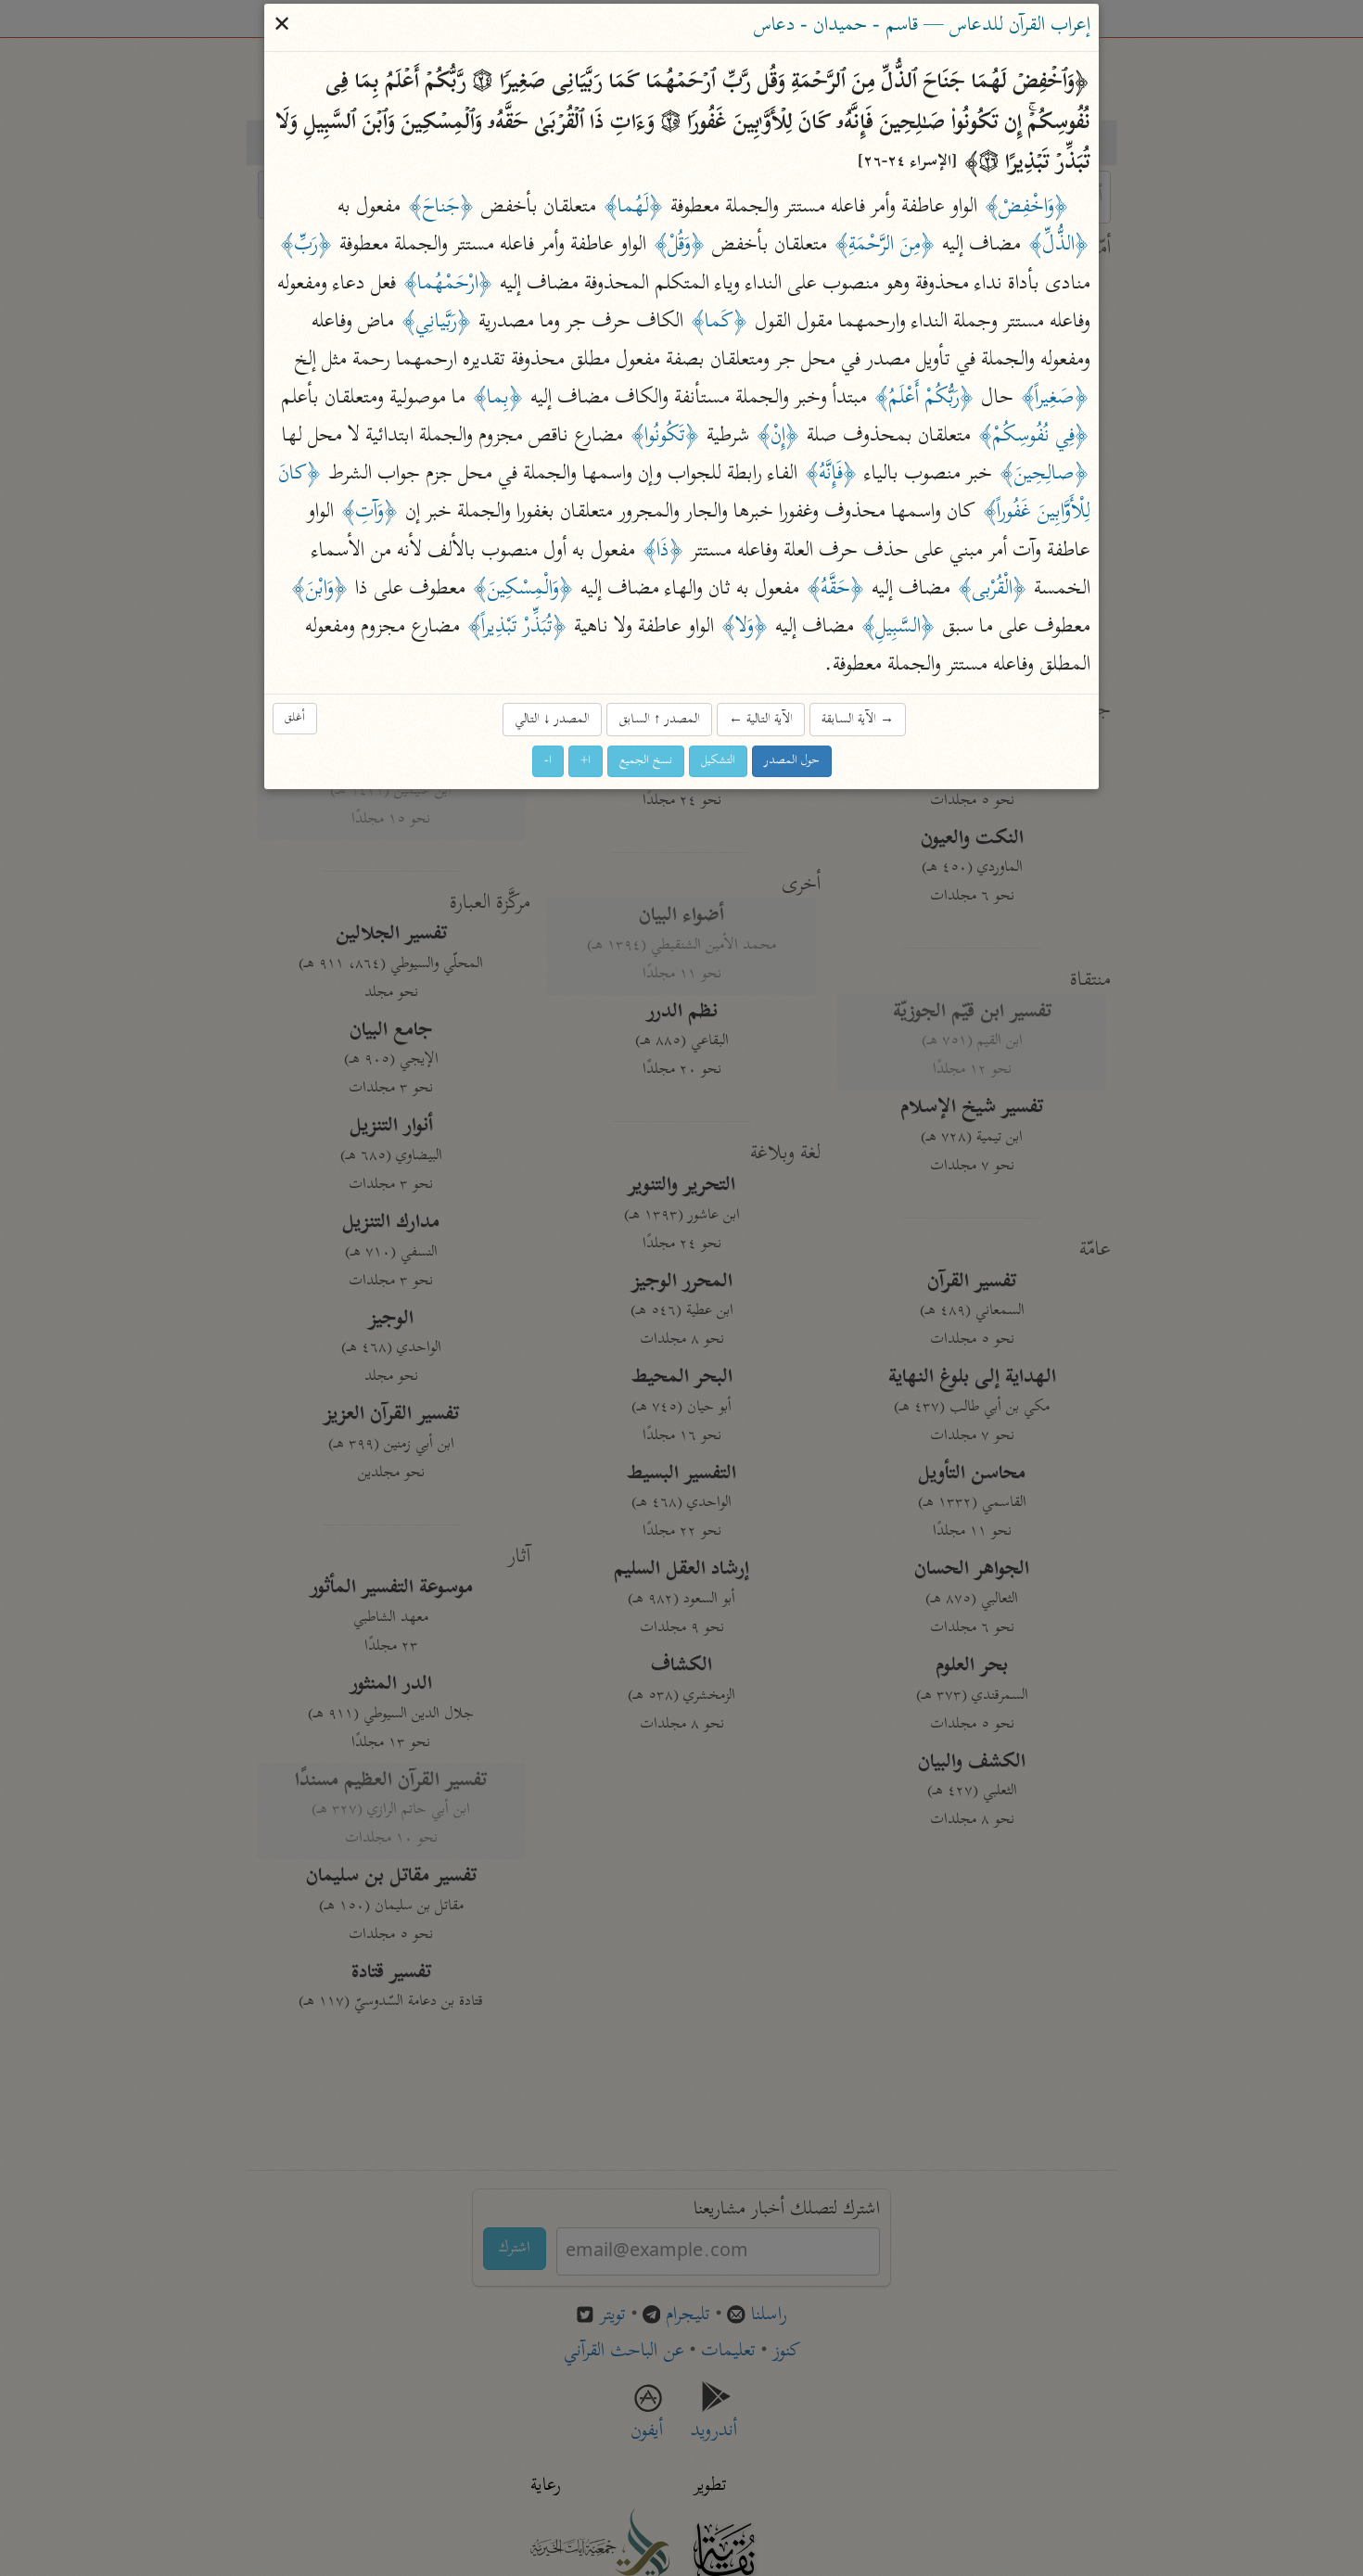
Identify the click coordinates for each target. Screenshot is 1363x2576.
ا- (548, 762)
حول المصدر (792, 762)
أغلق (295, 718)
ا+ (586, 762)
